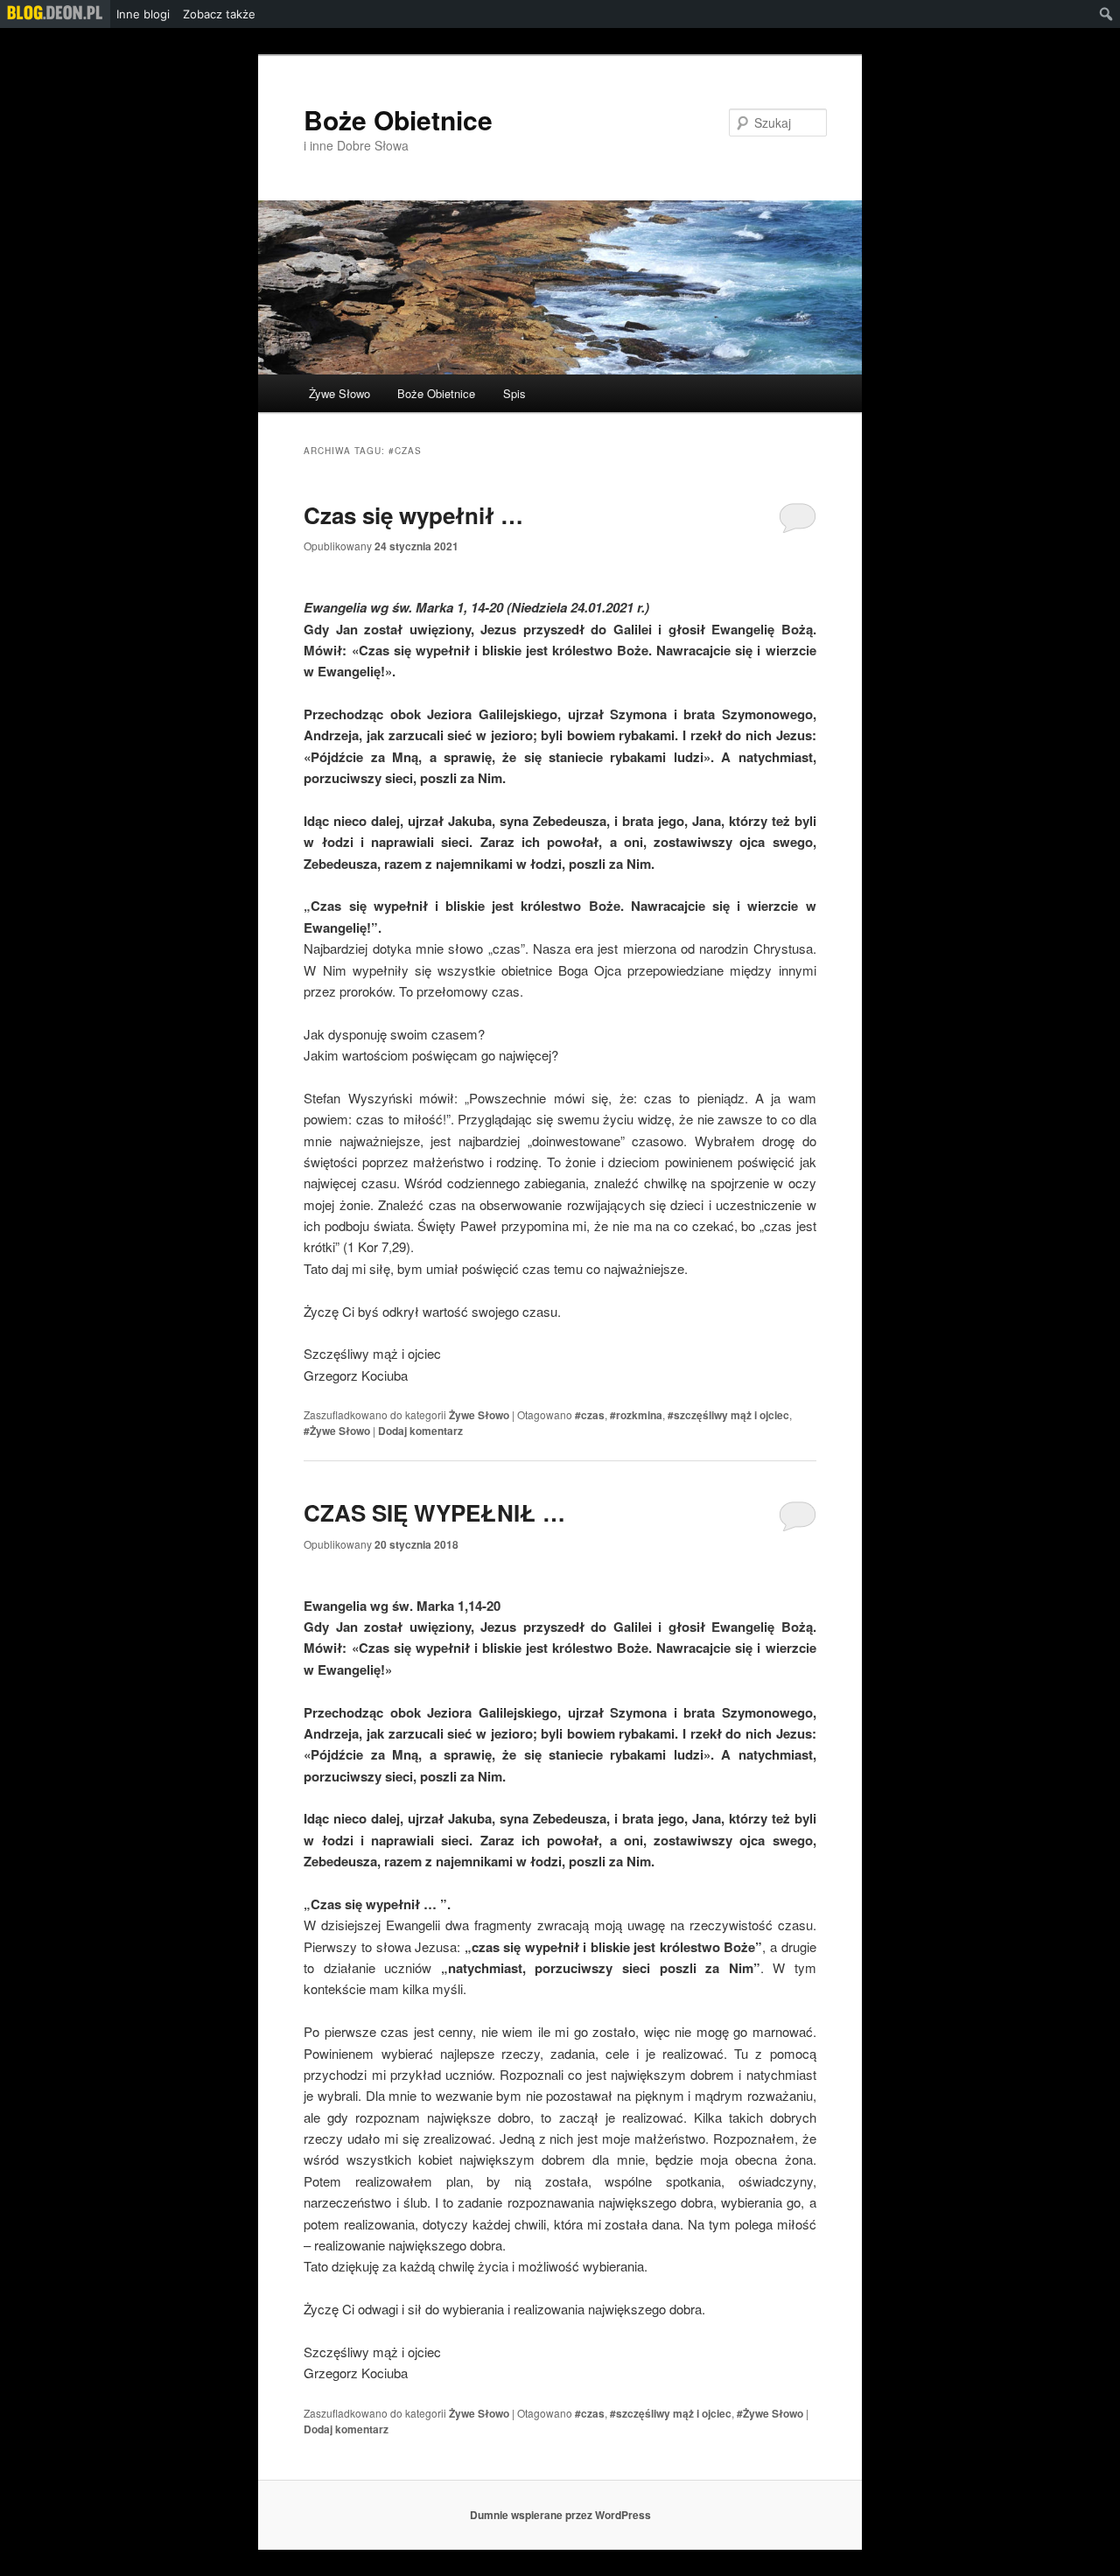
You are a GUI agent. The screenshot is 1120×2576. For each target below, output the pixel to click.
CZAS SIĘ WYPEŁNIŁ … (434, 1512)
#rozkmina (636, 1415)
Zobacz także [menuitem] (219, 14)
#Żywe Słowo (337, 1431)
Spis (514, 393)
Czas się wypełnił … (413, 515)
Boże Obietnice (398, 119)
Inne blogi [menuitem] (143, 14)
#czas (590, 1415)
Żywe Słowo (339, 393)
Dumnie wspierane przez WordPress (560, 2515)
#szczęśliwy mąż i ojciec (728, 1415)
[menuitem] (55, 14)
